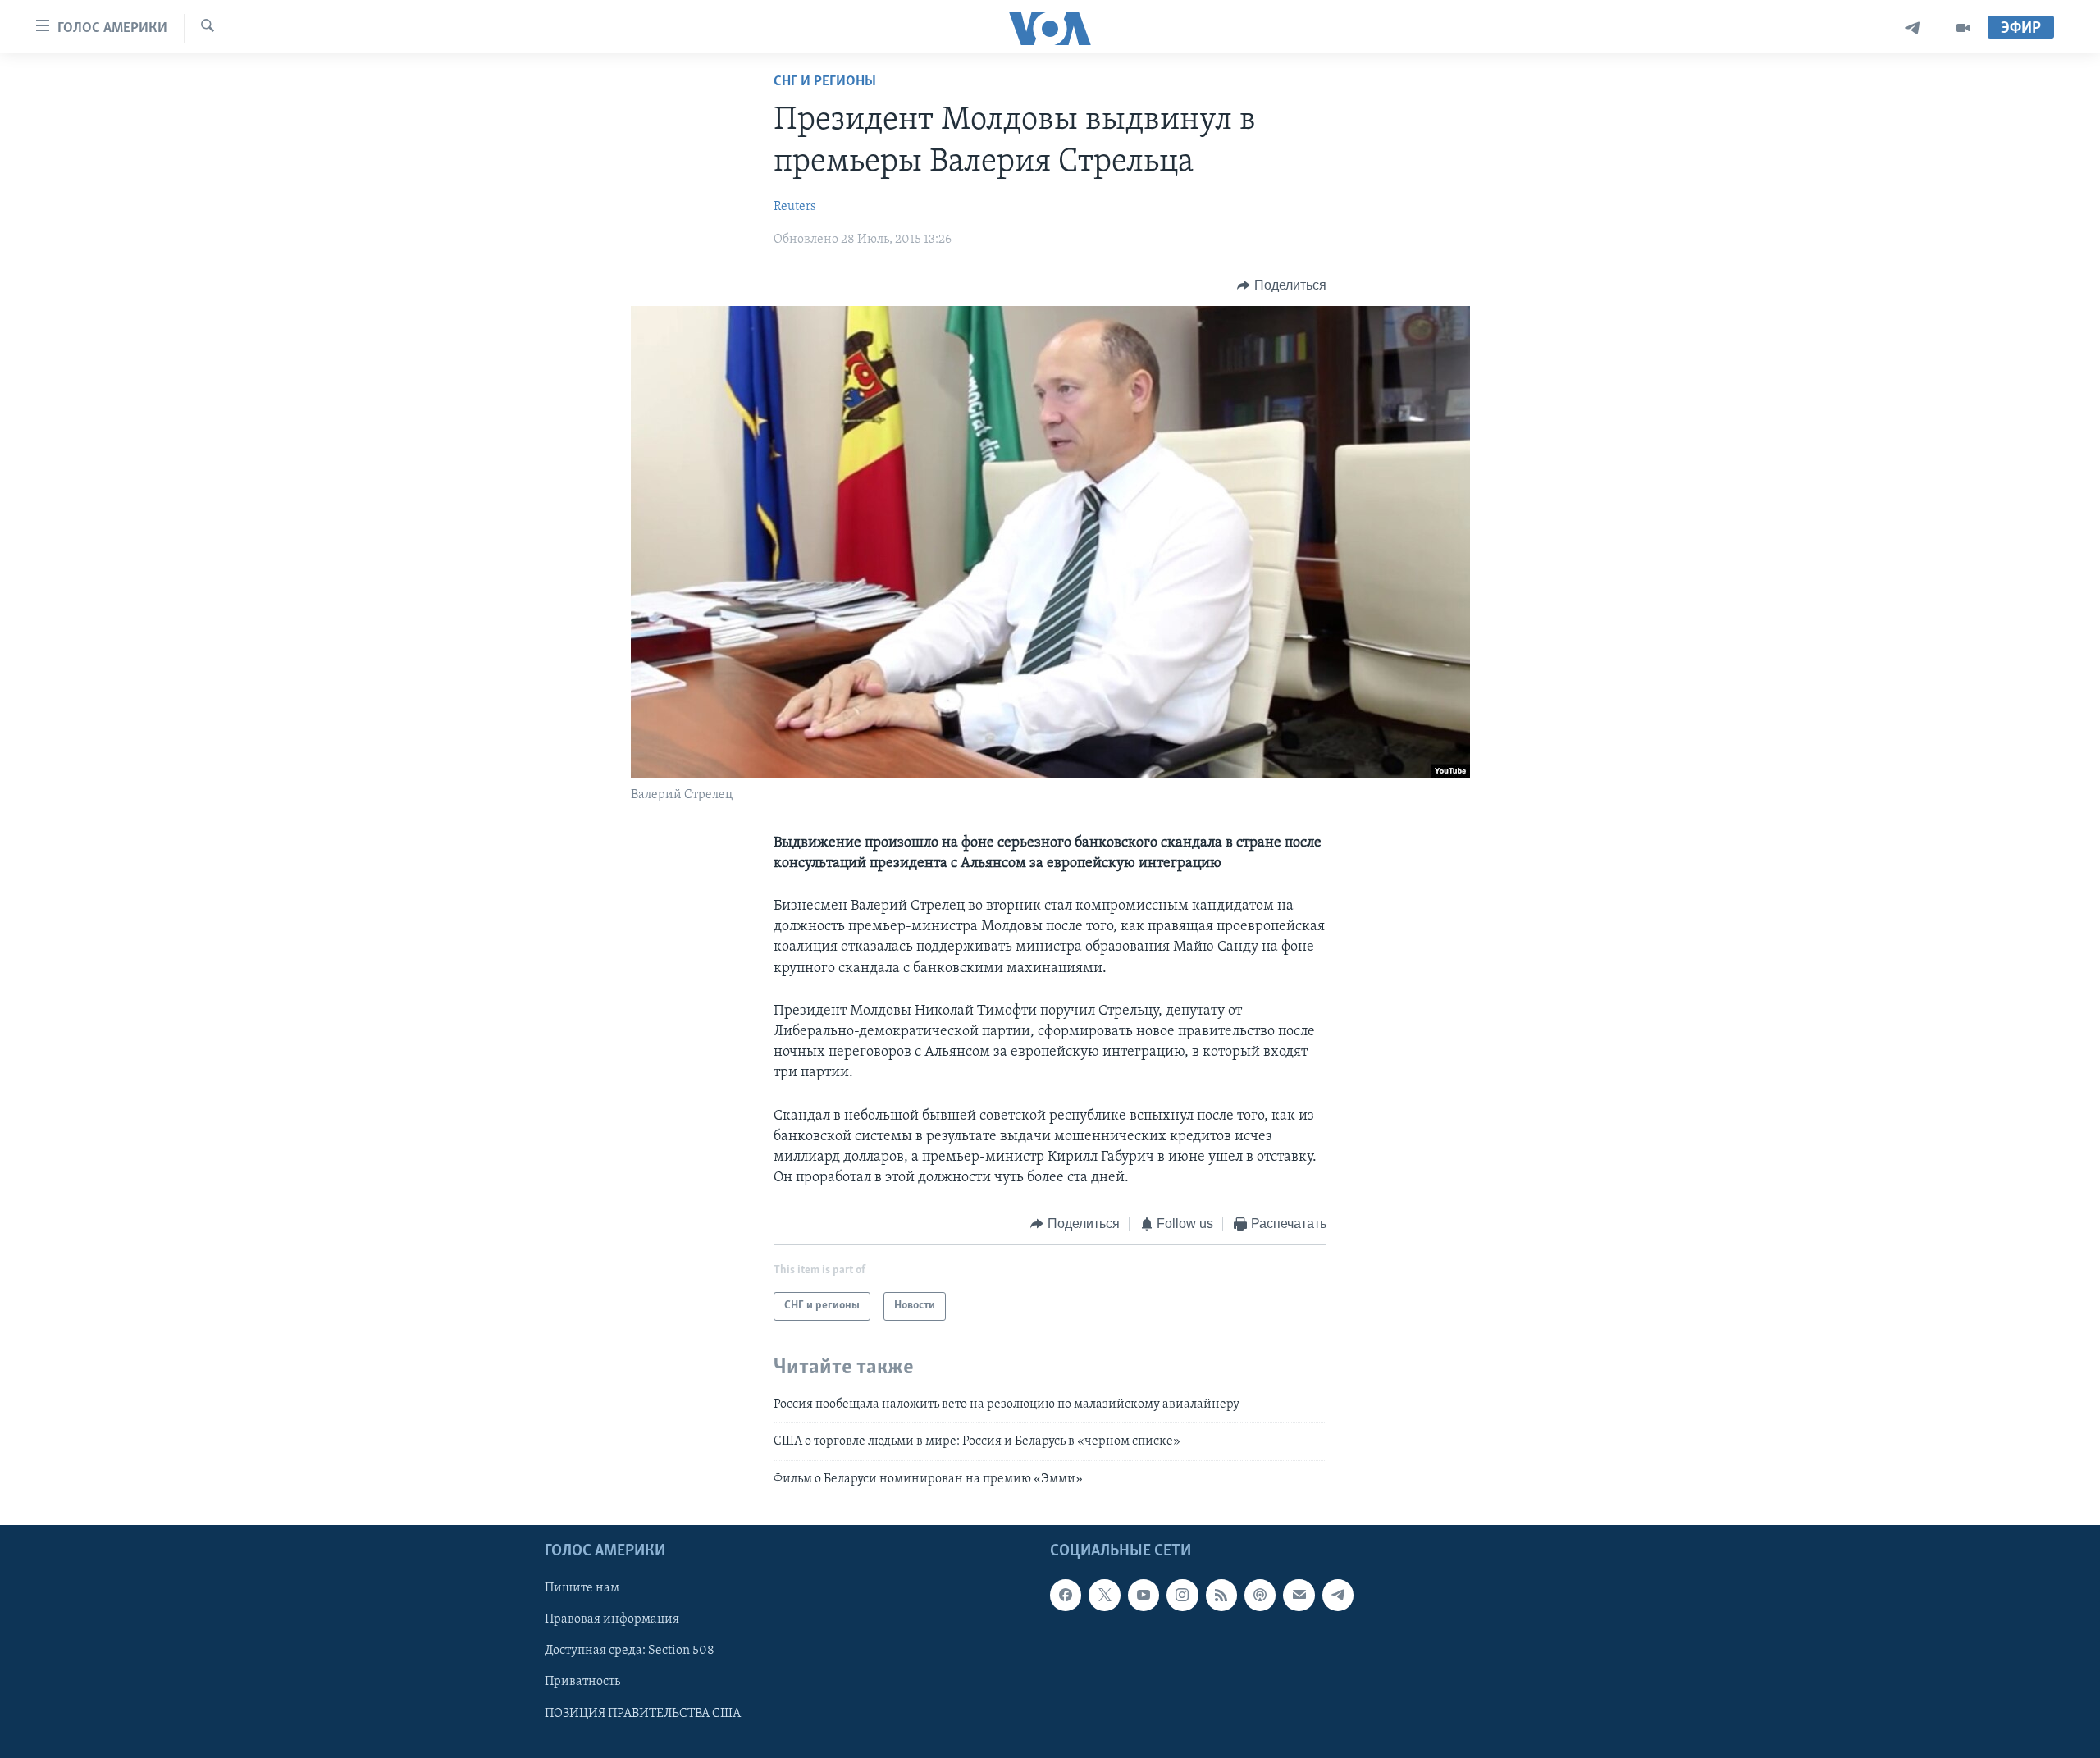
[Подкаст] (1260, 1595)
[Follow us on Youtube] (1144, 1595)
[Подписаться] (1299, 1595)
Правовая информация (612, 1619)
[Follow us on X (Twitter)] (1104, 1595)
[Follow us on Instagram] (1182, 1595)
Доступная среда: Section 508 (630, 1651)
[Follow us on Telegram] (1338, 1595)
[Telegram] (1913, 28)
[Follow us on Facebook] (1066, 1595)
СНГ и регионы (825, 82)
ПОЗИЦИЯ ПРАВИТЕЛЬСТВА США (643, 1713)
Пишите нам (582, 1588)
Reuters (795, 207)
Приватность (582, 1682)
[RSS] (1221, 1595)
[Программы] (1963, 28)
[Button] (1282, 285)
